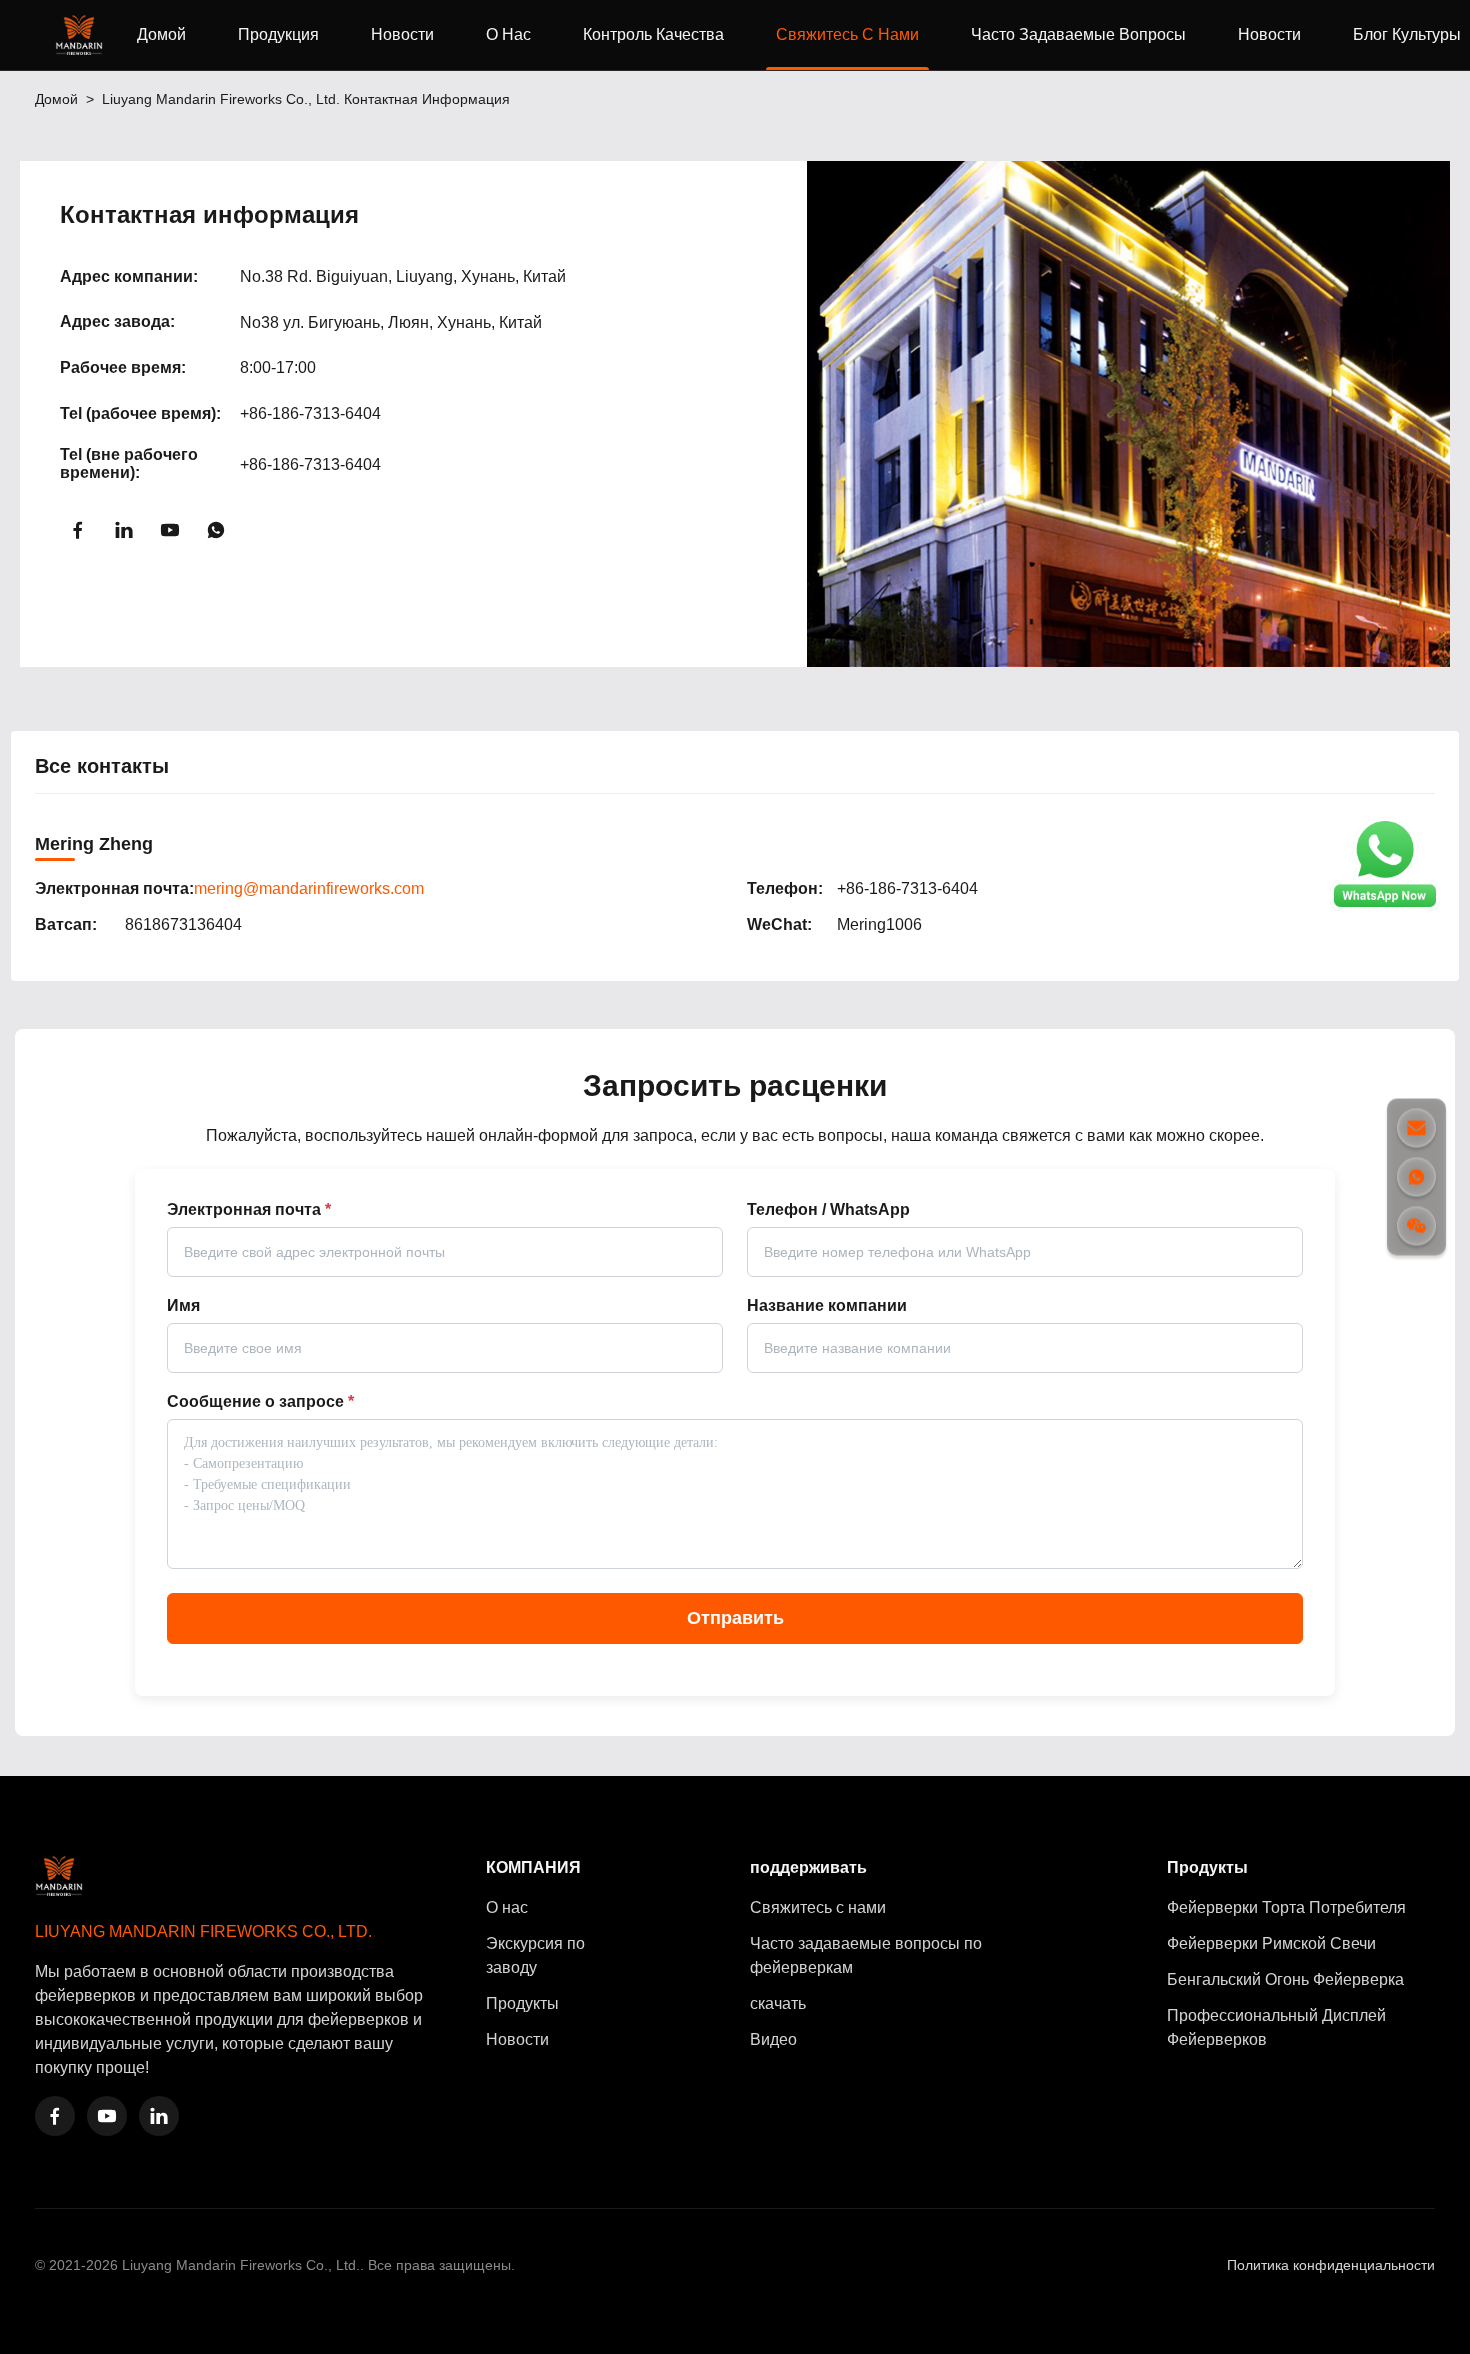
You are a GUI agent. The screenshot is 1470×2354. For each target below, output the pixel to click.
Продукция (278, 34)
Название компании (827, 1305)
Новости (402, 34)
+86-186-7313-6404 (310, 413)
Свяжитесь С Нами (847, 34)
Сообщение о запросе (260, 1401)
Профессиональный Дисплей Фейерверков (1276, 2027)
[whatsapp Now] (1385, 905)
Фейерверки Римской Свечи (1271, 1943)
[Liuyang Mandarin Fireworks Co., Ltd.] (83, 35)
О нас (507, 1907)
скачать (778, 2003)
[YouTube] (170, 530)
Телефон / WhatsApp (828, 1209)
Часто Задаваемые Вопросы (1078, 34)
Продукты (522, 2003)
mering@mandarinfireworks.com (309, 888)
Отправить (735, 1618)
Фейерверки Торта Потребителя (1286, 1907)
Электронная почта (249, 1209)
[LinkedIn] (124, 530)
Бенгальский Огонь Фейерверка (1285, 1979)
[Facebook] (78, 530)
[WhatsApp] (216, 530)
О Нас (508, 34)
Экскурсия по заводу (535, 1955)
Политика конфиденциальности (1331, 2265)
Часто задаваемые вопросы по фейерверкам (866, 1955)
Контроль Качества (653, 34)
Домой (161, 34)
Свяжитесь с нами (818, 1907)
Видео (773, 2039)
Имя (183, 1305)
